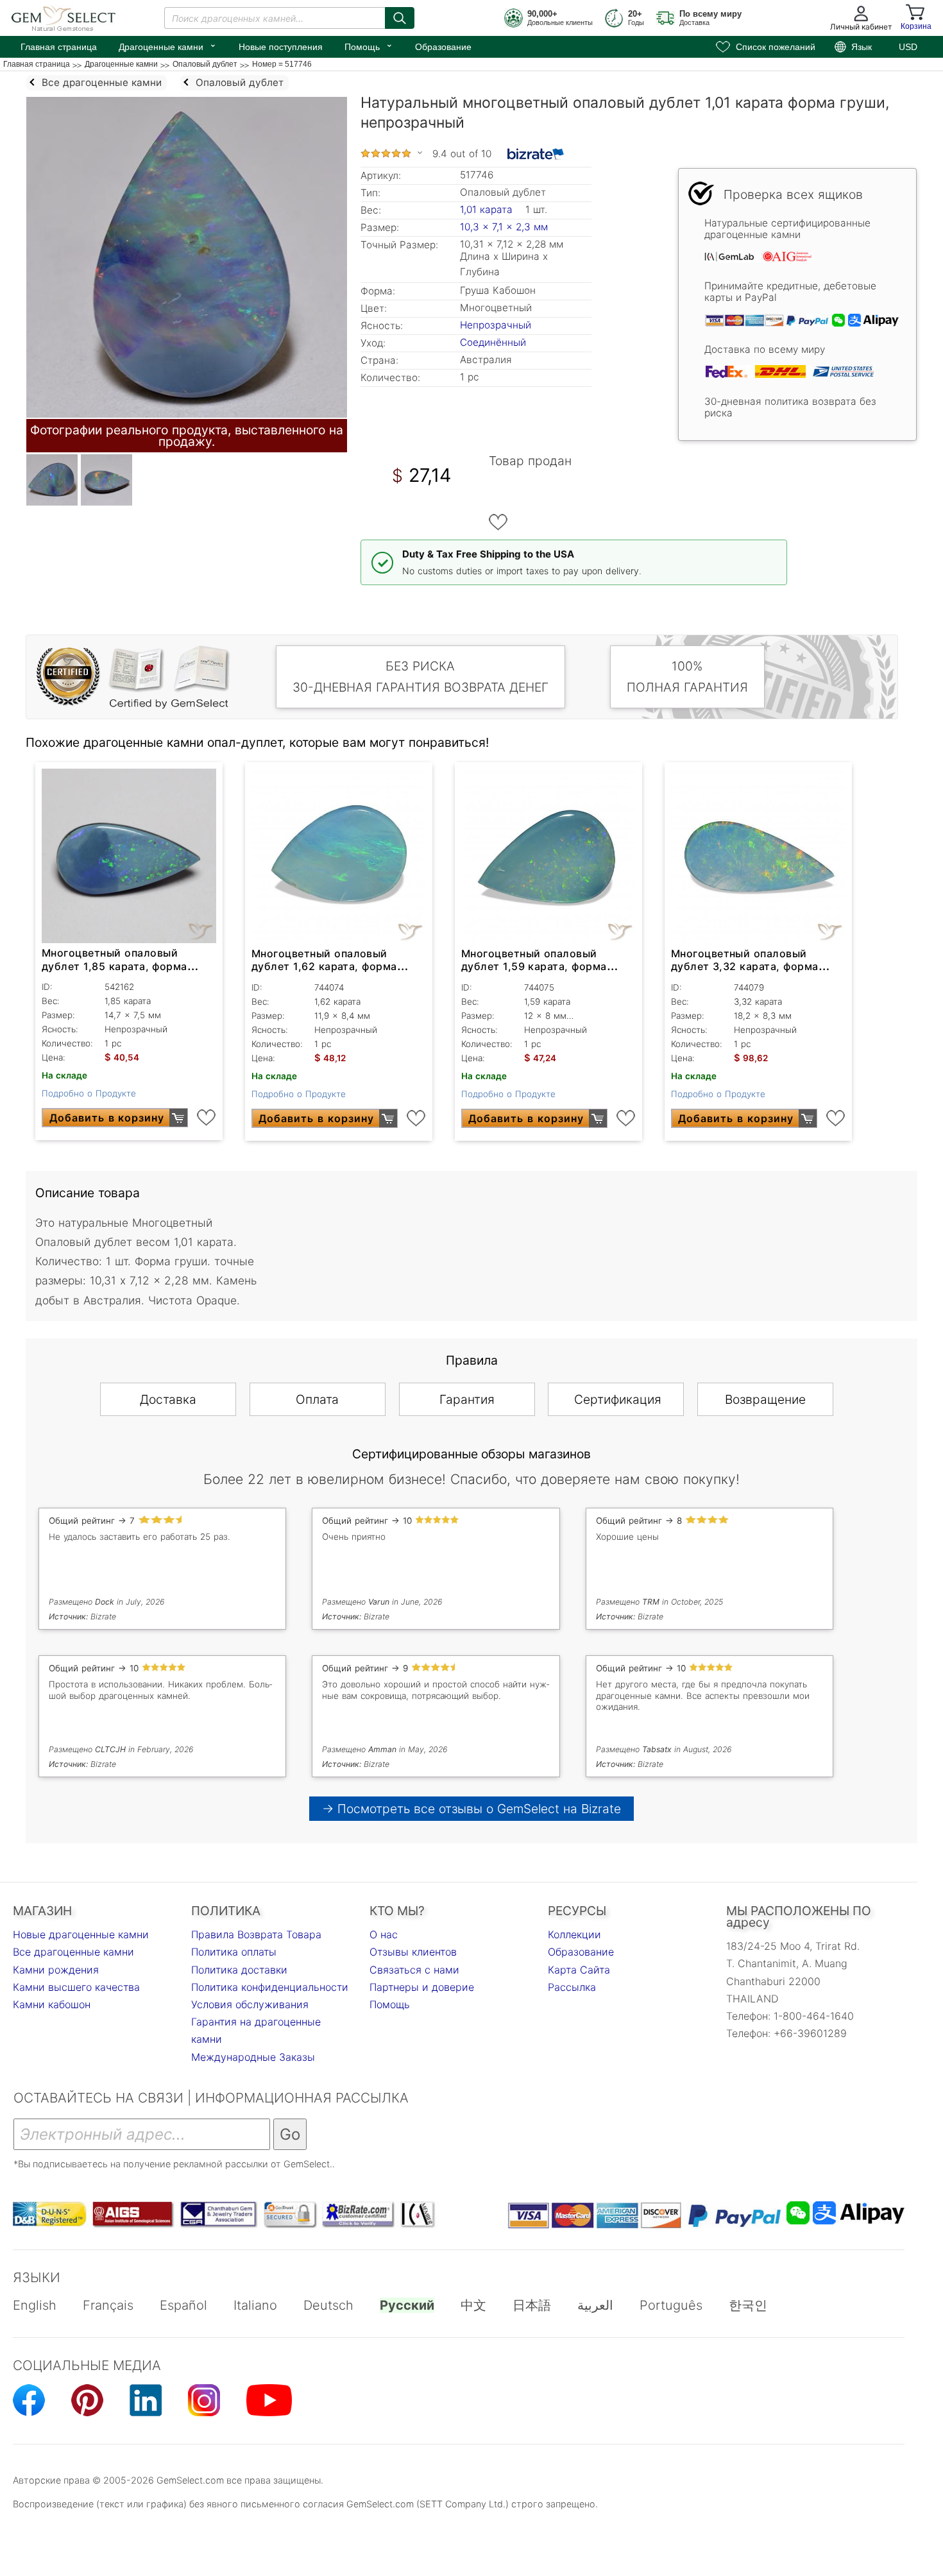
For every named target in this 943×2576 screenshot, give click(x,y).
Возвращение (765, 1399)
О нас (384, 1934)
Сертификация (618, 1399)
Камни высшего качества (76, 1987)
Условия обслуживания (250, 2004)
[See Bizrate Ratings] (536, 154)
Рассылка (572, 1987)
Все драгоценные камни (73, 1952)
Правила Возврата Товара (256, 1934)
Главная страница (59, 47)
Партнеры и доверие (422, 1987)
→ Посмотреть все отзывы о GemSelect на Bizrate (471, 1809)
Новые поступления (281, 47)
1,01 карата (488, 209)
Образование (443, 47)
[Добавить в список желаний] (498, 522)
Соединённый (493, 342)
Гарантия (467, 1399)
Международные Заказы (253, 2057)
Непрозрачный (496, 325)
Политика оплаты (234, 1952)
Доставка (168, 1399)
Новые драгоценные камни (81, 1934)
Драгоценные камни (168, 46)
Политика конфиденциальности (270, 1987)
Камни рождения (56, 1970)
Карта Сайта (579, 1970)
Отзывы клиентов (413, 1952)
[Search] (400, 18)
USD (908, 47)
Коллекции (574, 1934)
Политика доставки (239, 1970)
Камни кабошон (52, 2004)
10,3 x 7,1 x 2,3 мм (504, 227)
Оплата (317, 1399)
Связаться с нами (414, 1970)
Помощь (369, 46)
